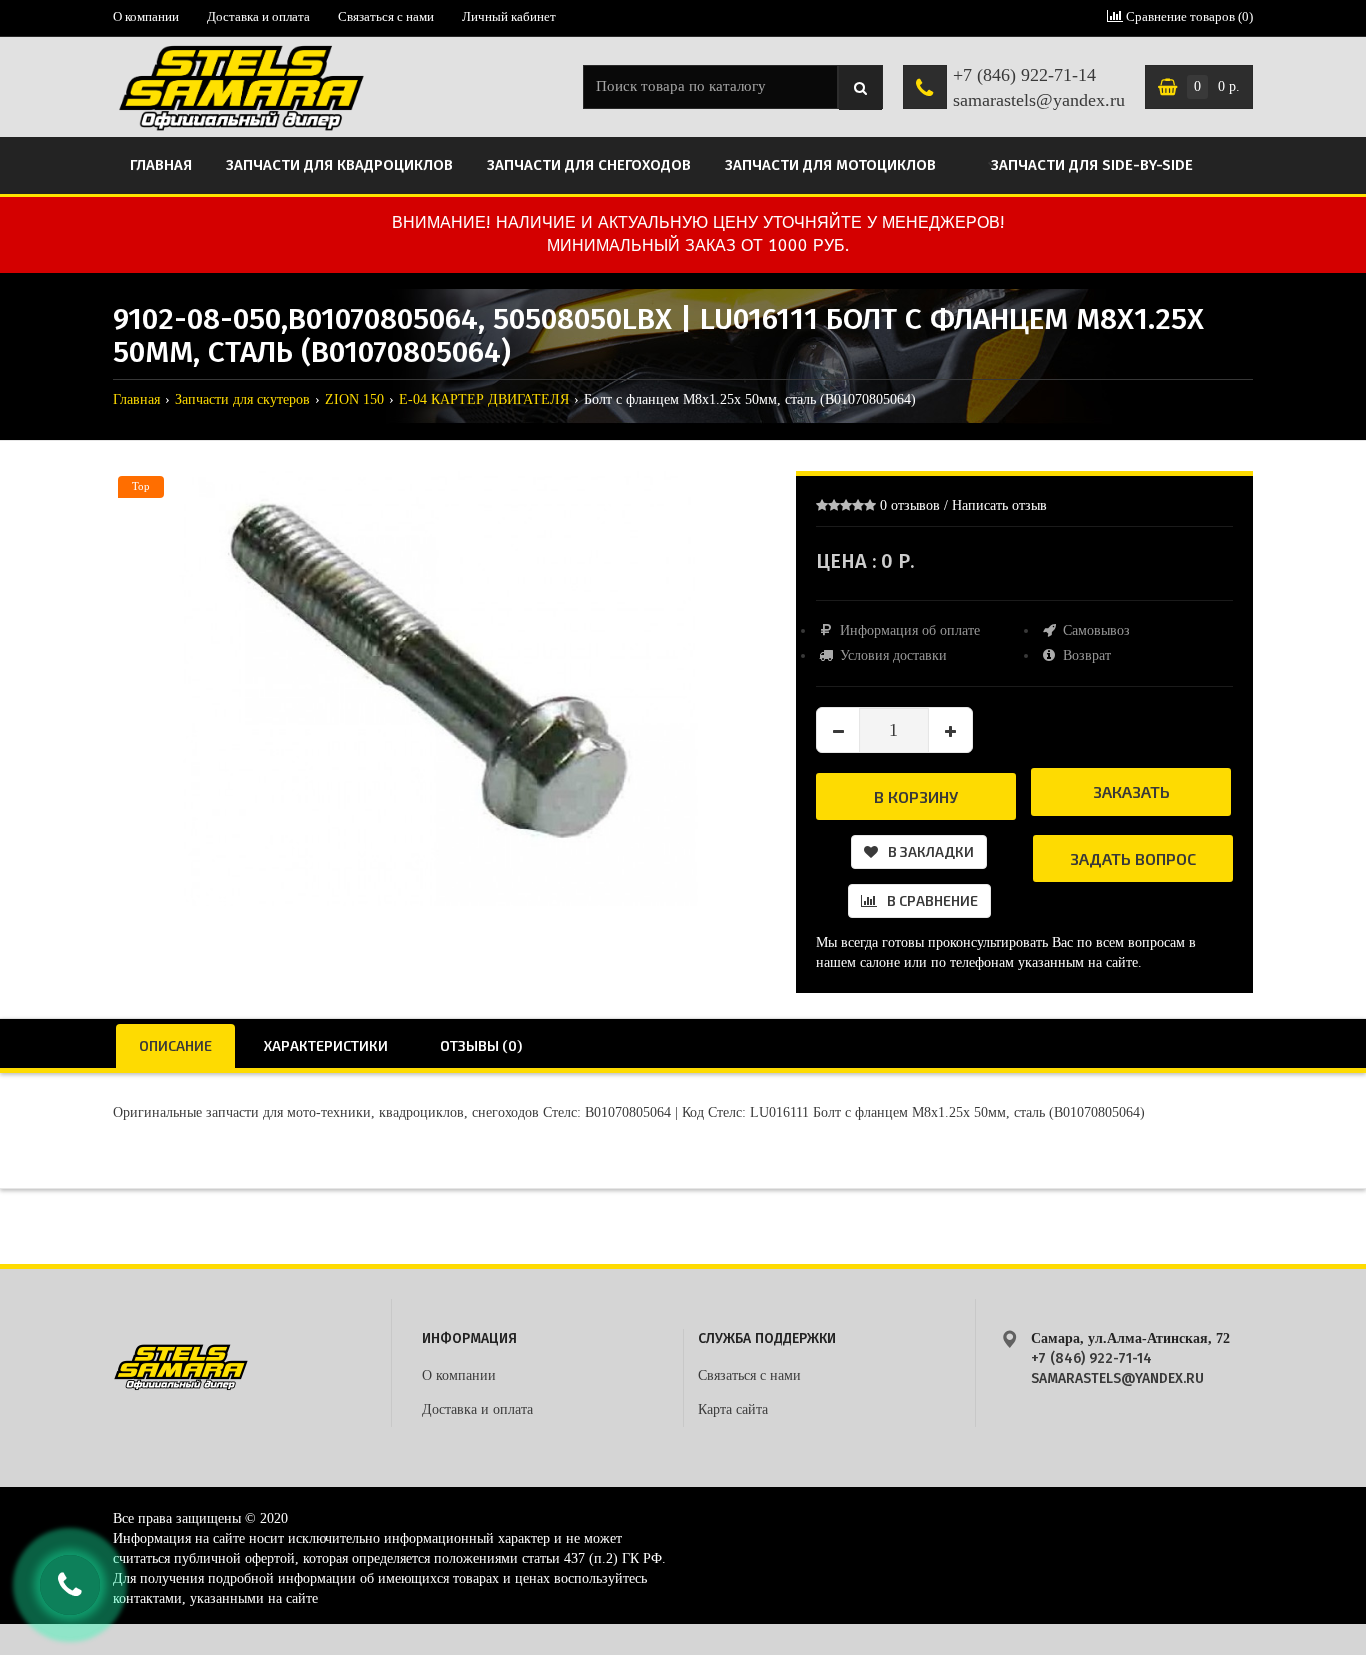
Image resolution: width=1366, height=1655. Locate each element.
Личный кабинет (509, 16)
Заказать (1131, 791)
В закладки (931, 851)
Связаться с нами (386, 16)
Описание (175, 1045)
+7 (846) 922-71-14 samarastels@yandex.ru (1039, 88)
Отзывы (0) (481, 1045)
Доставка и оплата (258, 16)
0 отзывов (910, 505)
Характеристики (326, 1045)
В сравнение (932, 900)
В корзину (916, 796)
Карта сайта (733, 1409)
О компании (146, 16)
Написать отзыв (999, 505)
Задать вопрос (1133, 858)
